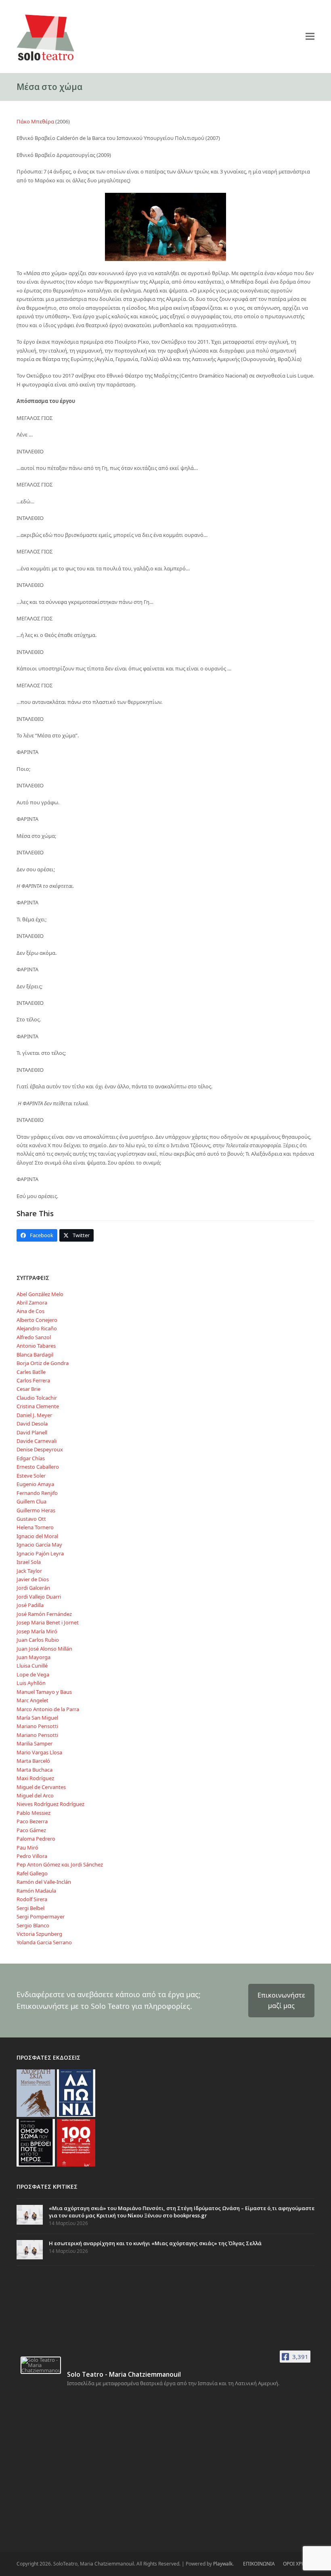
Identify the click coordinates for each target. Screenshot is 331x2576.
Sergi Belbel (30, 1908)
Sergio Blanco (33, 1925)
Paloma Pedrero (36, 1839)
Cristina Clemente (38, 1406)
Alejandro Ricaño (37, 1328)
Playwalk (223, 2564)
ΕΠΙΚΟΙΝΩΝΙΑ (259, 2564)
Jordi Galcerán (33, 1588)
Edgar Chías (31, 1458)
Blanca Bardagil (35, 1355)
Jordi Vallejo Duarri (39, 1597)
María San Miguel (37, 1718)
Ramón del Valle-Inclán (44, 1882)
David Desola (32, 1424)
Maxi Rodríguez (35, 1778)
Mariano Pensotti (37, 1726)
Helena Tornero (35, 1527)
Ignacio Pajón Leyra (40, 1553)
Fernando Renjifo (37, 1493)
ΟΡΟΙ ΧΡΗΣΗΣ (299, 2564)
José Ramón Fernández (44, 1614)
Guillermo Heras (36, 1510)
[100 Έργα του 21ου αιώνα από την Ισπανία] (76, 2142)
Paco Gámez (31, 1830)
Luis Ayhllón (31, 1683)
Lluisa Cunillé (32, 1666)
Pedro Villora (32, 1856)
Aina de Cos (30, 1311)
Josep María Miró (37, 1631)
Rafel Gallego (32, 1873)
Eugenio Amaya (35, 1484)
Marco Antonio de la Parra (48, 1709)
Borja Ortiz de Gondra (43, 1363)
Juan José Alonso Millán (44, 1649)
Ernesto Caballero (38, 1467)
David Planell (32, 1432)
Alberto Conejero (37, 1320)
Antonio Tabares (36, 1346)
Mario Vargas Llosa (39, 1752)
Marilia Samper (35, 1743)
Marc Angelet (32, 1700)
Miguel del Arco (35, 1795)
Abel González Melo (40, 1294)
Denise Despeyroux (40, 1449)
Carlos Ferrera (33, 1380)
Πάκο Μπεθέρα (35, 121)
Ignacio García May (39, 1545)
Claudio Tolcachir (37, 1398)
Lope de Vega (33, 1674)
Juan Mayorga (34, 1657)
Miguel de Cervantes (41, 1787)
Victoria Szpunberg (39, 1934)
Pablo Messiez (34, 1813)
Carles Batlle (31, 1372)
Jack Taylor (29, 1571)
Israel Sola (29, 1562)
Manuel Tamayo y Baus (44, 1692)
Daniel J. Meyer (34, 1415)
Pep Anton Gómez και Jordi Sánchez (60, 1864)
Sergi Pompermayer (41, 1916)
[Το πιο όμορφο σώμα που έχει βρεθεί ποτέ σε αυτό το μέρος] (36, 2142)
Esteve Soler (31, 1476)
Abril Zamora (32, 1303)
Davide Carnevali (37, 1441)
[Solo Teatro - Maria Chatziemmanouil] (41, 2365)
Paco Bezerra (32, 1821)
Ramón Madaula (36, 1891)
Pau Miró (27, 1847)
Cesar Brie (28, 1389)
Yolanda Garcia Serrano (44, 1942)
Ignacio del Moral (37, 1536)
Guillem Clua (31, 1501)
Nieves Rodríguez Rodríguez (50, 1804)
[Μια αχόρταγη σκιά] (36, 2092)
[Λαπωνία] (76, 2092)
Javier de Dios (33, 1579)
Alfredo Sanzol (34, 1337)
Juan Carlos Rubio (38, 1640)
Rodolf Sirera (32, 1899)
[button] (310, 36)
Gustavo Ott (31, 1519)
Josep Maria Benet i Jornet (48, 1622)
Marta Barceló (33, 1761)
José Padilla (30, 1605)
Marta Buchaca (35, 1770)
